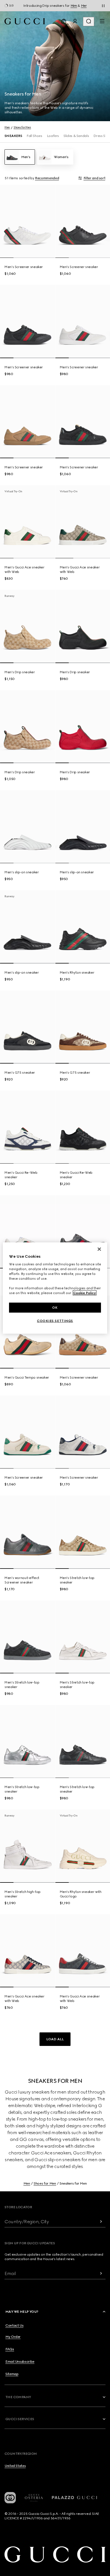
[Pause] (103, 6)
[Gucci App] (10, 2498)
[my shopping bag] (64, 21)
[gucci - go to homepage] (25, 21)
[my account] (75, 21)
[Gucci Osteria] (34, 2498)
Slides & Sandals (76, 136)
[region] (55, 1288)
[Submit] (101, 2222)
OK (55, 1307)
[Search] (89, 22)
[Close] (99, 1249)
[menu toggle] (102, 21)
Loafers (53, 136)
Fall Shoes (34, 136)
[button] (55, 2039)
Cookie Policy (85, 1293)
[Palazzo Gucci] (74, 2498)
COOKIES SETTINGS (55, 1321)
